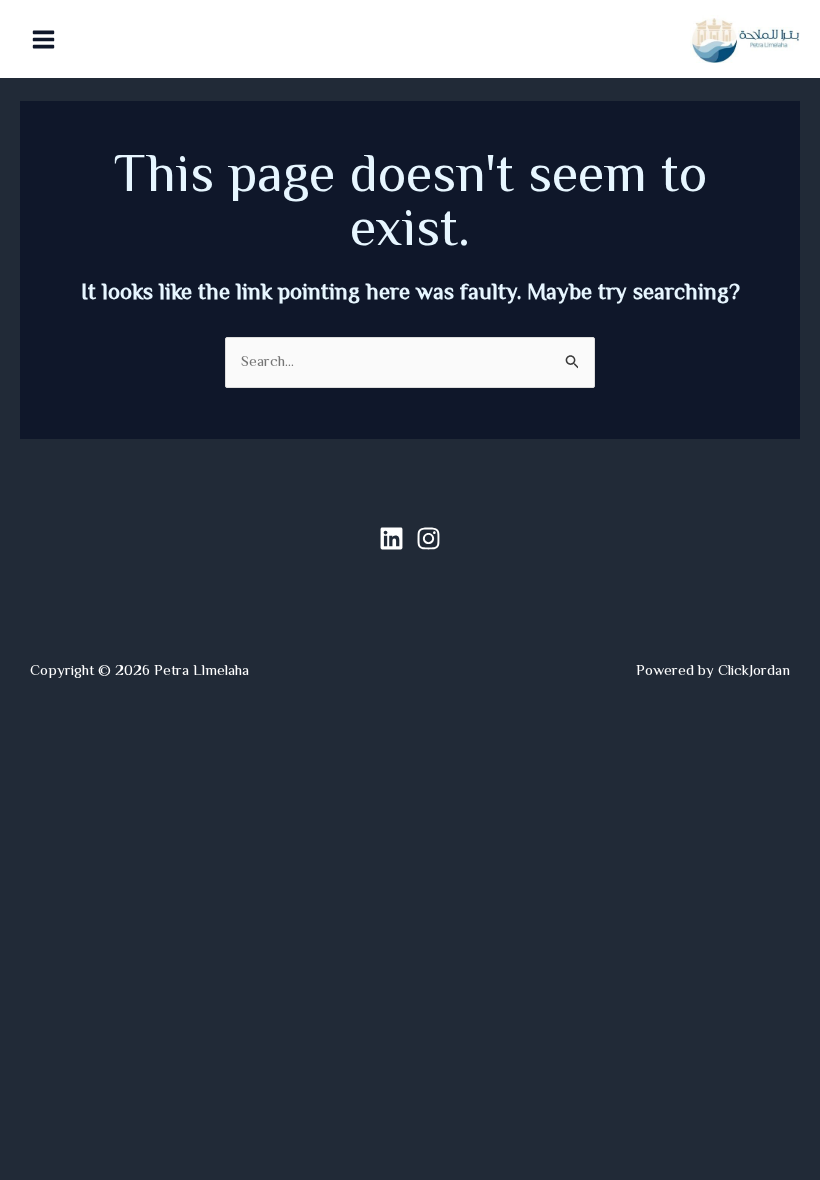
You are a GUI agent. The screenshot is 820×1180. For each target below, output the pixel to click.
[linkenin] (391, 538)
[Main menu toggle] (44, 39)
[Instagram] (428, 538)
